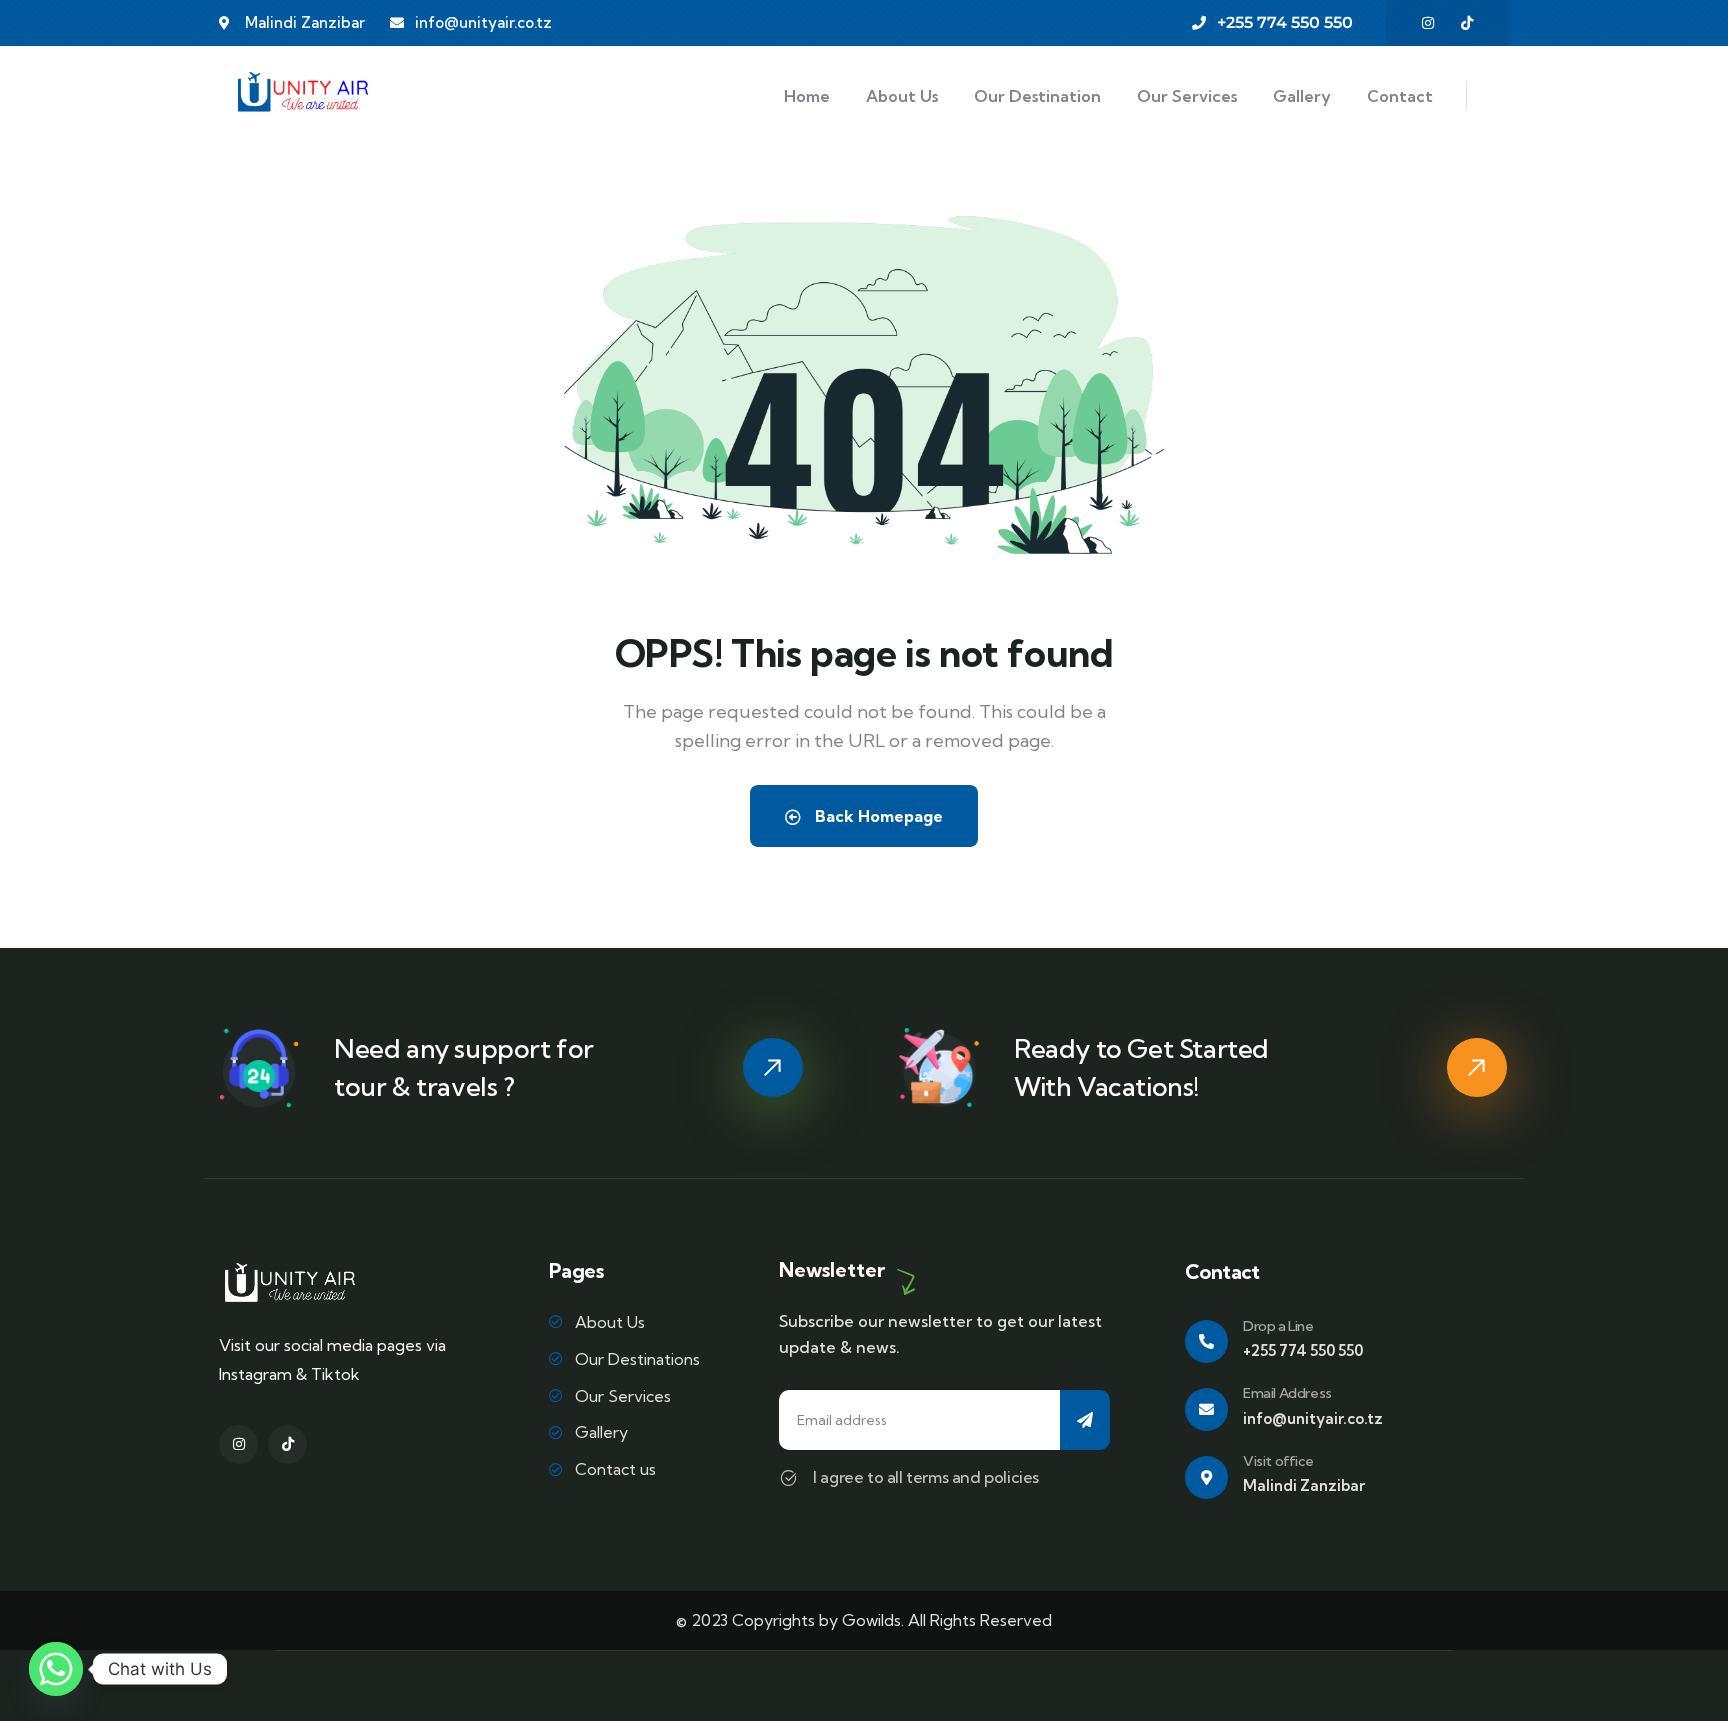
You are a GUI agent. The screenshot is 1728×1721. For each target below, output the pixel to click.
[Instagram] (1428, 23)
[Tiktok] (1467, 23)
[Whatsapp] (56, 1669)
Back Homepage (877, 816)
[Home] (303, 96)
